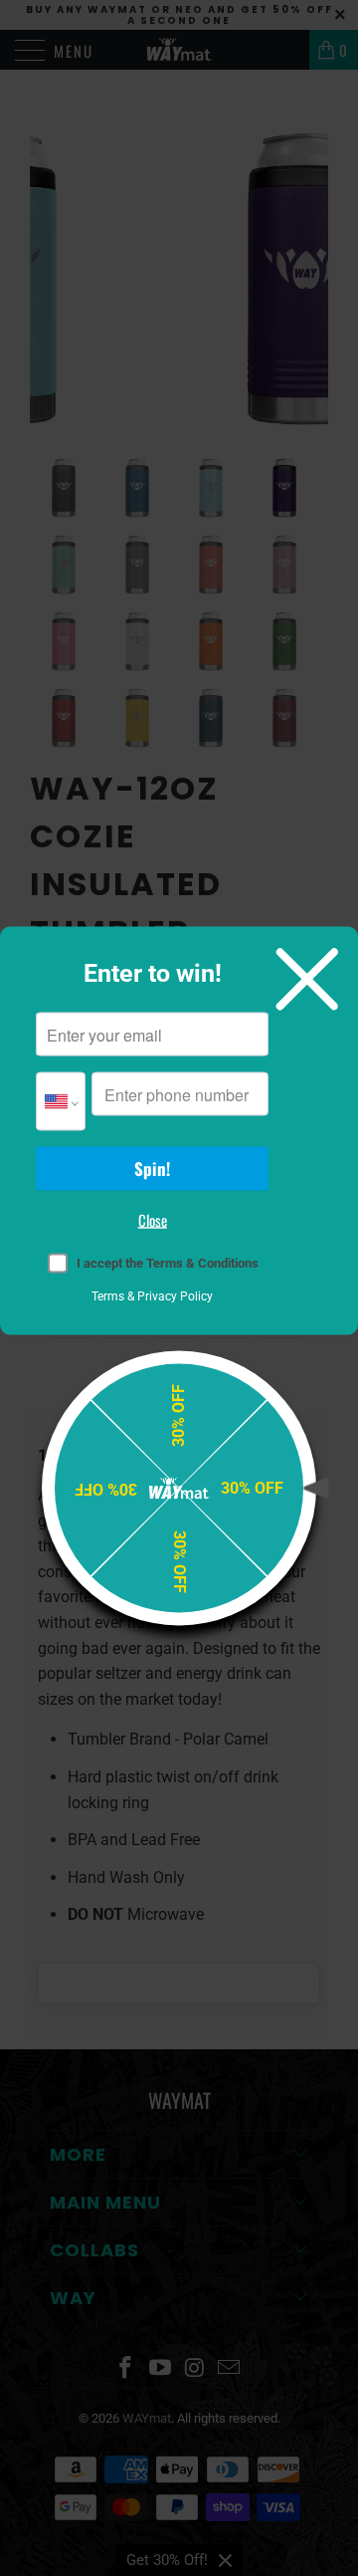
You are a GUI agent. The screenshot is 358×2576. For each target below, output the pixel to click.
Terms (108, 1296)
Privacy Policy (175, 1296)
